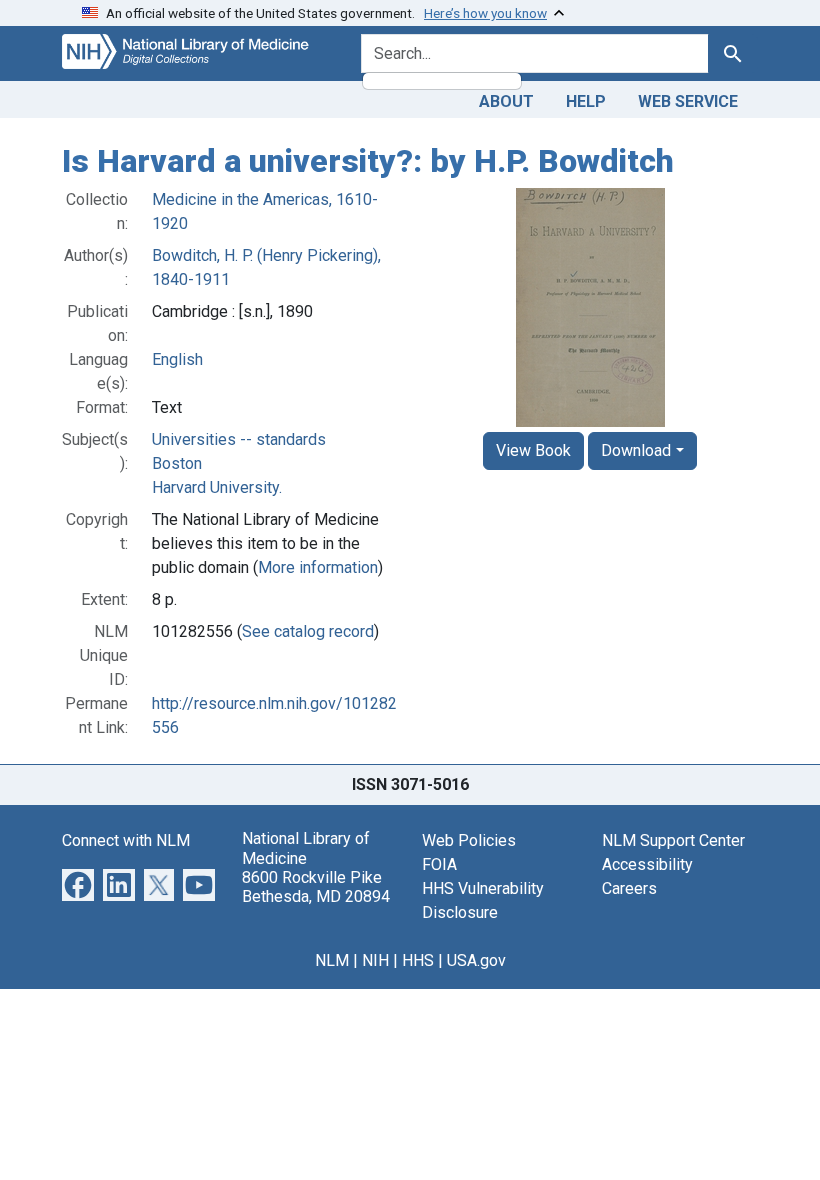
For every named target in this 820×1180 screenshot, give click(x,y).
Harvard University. (217, 487)
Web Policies (469, 840)
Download (636, 450)
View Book (533, 450)
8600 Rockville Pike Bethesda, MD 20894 (316, 887)
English (177, 359)
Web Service (688, 101)
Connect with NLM (126, 840)
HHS (418, 960)
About (506, 101)
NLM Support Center (673, 840)
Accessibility (647, 864)
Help (586, 101)
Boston (177, 463)
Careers (629, 888)
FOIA (439, 864)
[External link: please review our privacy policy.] (78, 884)
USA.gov (476, 960)
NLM (332, 960)
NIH (375, 960)
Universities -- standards (239, 439)
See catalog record (308, 631)
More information (318, 567)
